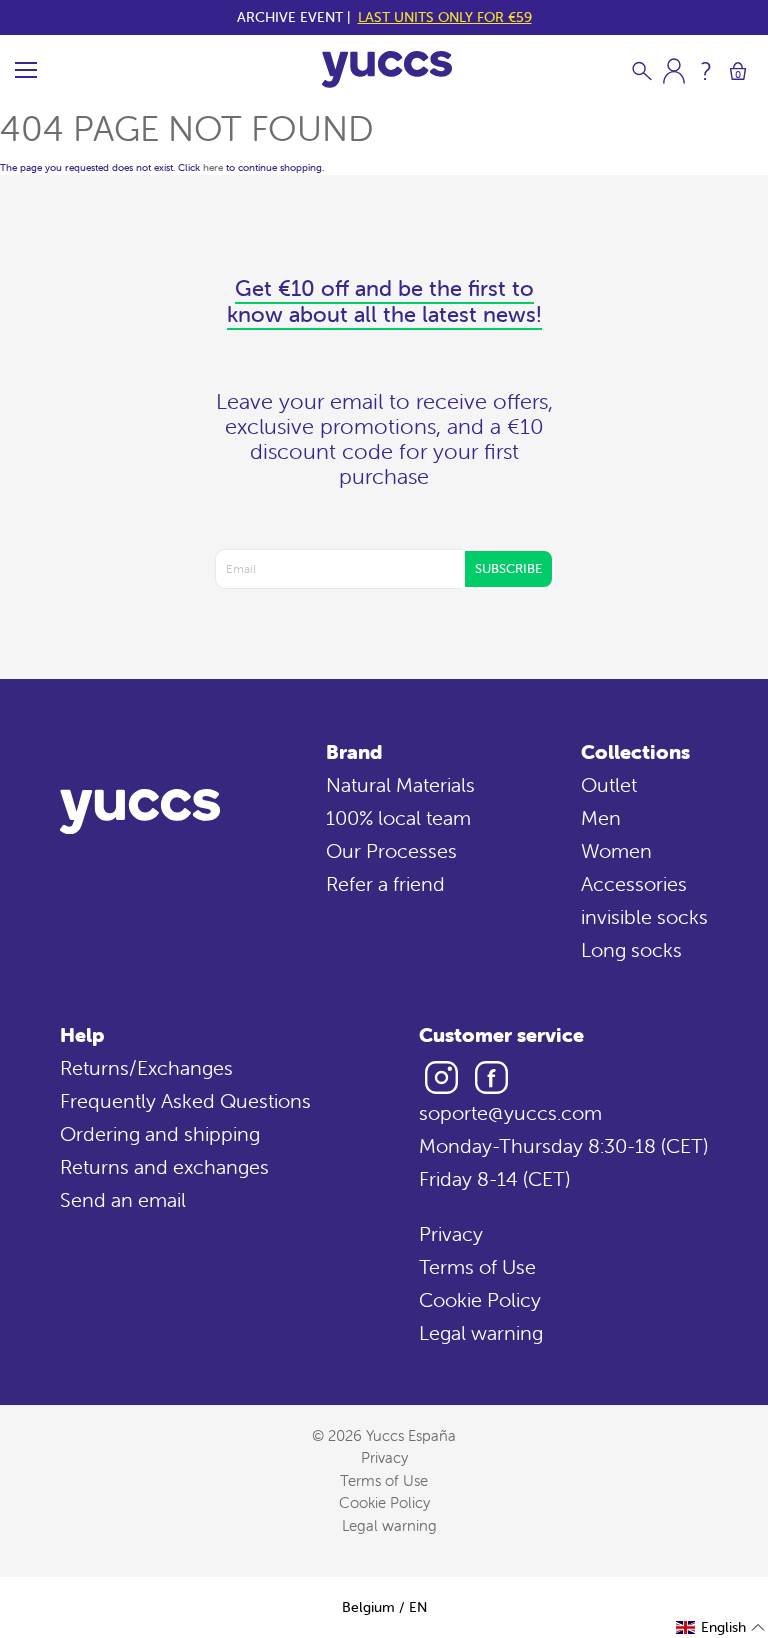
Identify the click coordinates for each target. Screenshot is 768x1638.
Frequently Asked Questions (185, 1100)
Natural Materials (400, 784)
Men (601, 817)
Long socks (631, 949)
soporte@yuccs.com (510, 1112)
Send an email (123, 1199)
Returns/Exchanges (146, 1067)
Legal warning (481, 1332)
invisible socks (644, 916)
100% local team (398, 817)
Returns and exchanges (164, 1166)
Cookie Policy (480, 1299)
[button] (721, 1627)
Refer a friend (385, 883)
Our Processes (391, 850)
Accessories (634, 883)
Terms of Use (477, 1266)
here (213, 167)
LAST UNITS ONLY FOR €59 (445, 17)
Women (616, 850)
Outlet (609, 784)
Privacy (451, 1233)
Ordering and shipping (160, 1133)
